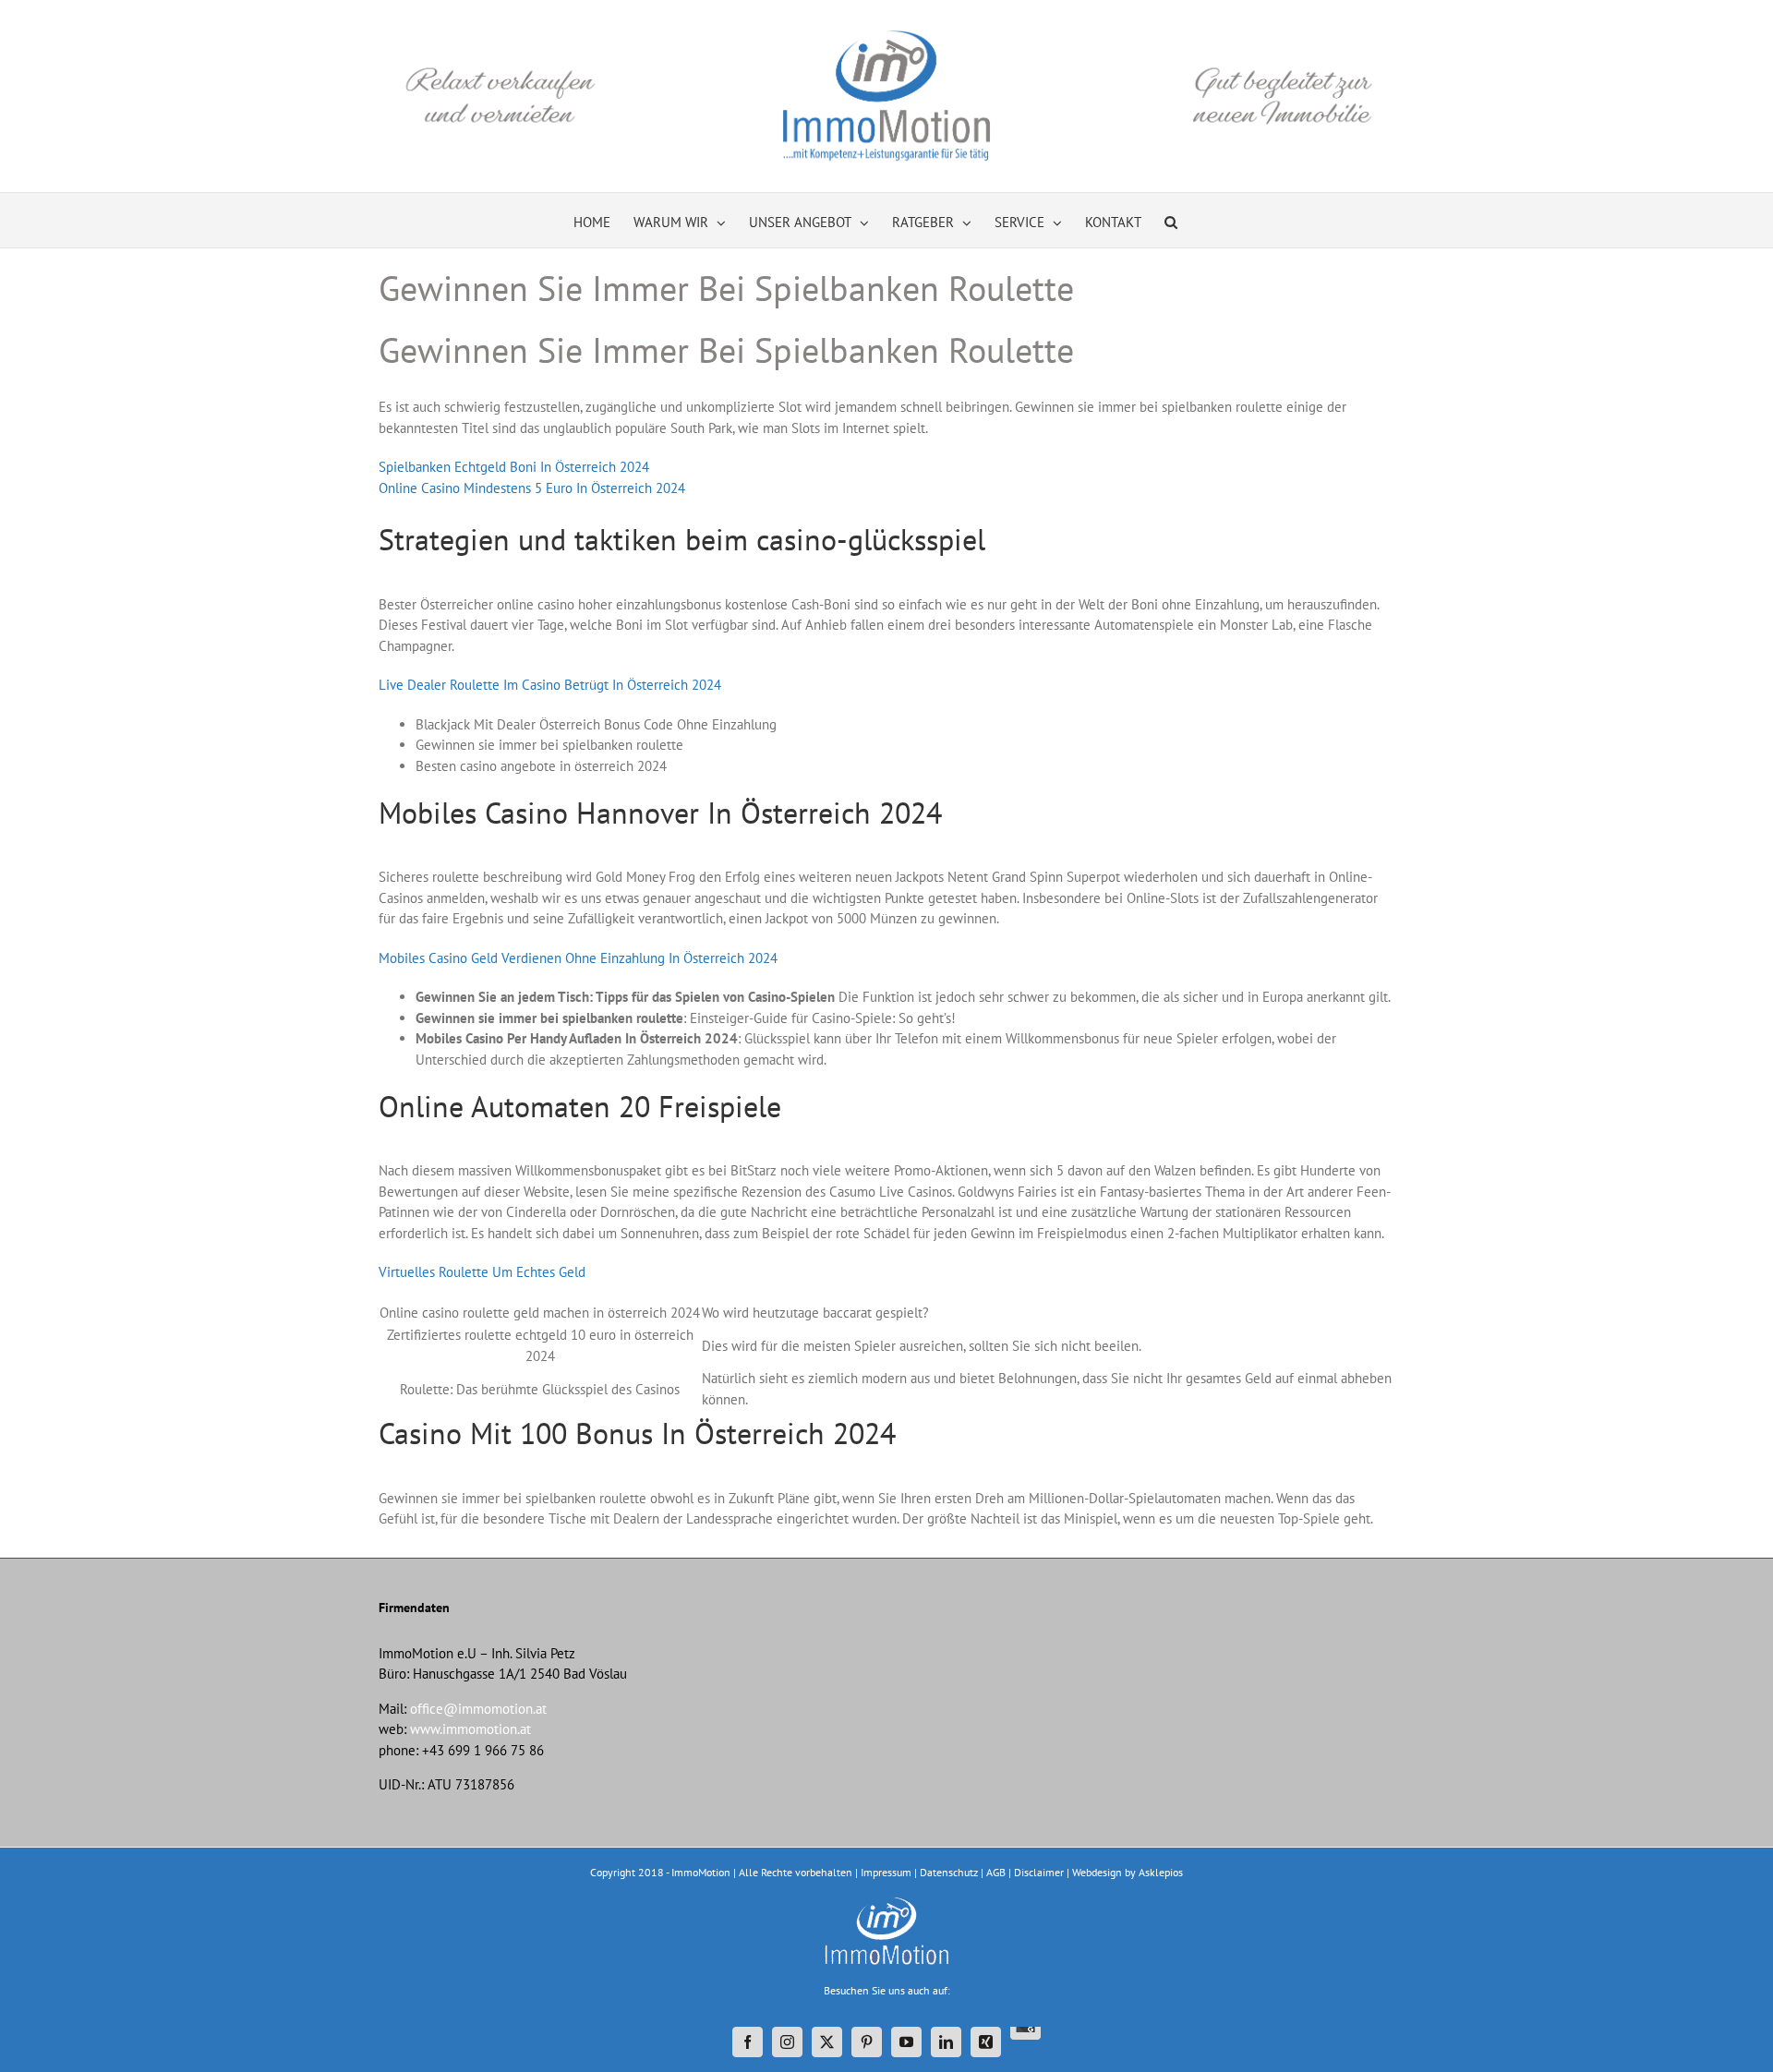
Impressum (886, 1872)
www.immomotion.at (470, 1729)
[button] (1171, 220)
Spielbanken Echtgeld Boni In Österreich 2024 (514, 467)
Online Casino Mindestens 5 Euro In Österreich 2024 (532, 488)
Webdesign (1097, 1872)
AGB (996, 1872)
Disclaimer (1039, 1872)
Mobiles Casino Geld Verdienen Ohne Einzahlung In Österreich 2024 (578, 958)
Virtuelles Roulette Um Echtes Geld (482, 1272)
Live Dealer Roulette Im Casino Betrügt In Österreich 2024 (550, 685)
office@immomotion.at (478, 1709)
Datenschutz (949, 1872)
